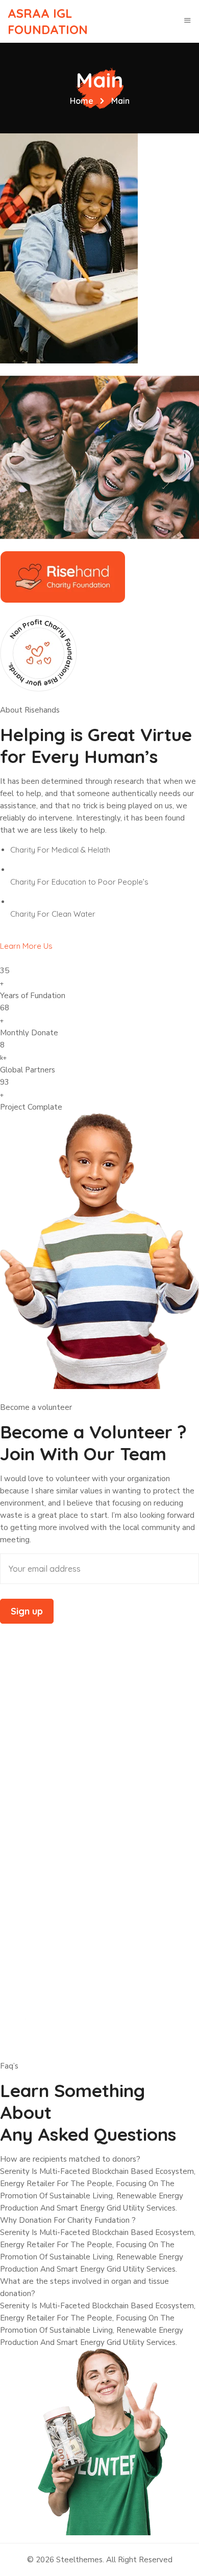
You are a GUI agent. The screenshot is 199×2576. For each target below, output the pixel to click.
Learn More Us (26, 946)
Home (82, 101)
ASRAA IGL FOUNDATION (48, 22)
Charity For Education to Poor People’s (79, 882)
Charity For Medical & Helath (60, 850)
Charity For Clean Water (53, 914)
